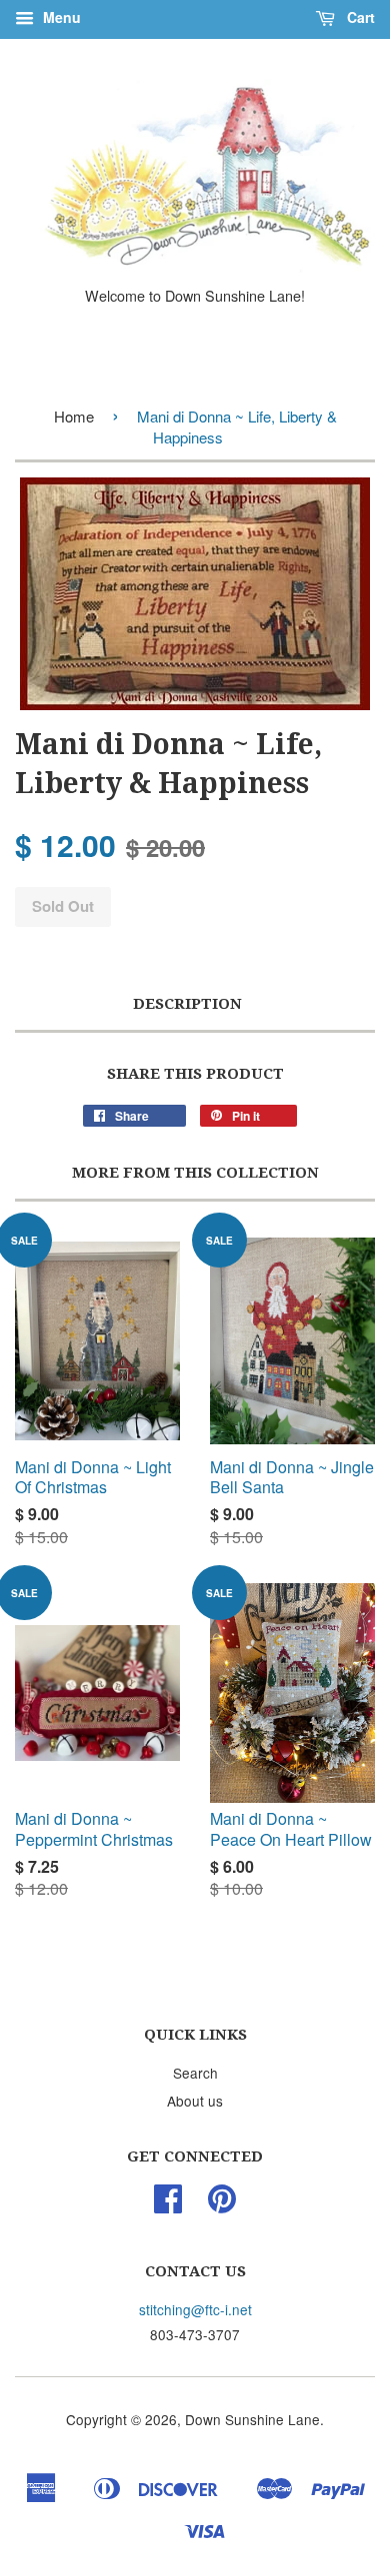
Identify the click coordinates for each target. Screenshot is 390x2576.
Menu (60, 17)
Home (74, 416)
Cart (359, 17)
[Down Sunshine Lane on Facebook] (168, 2204)
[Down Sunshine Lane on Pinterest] (222, 2204)
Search (195, 2073)
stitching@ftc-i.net (195, 2309)
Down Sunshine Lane (252, 2419)
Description (187, 1004)
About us (195, 2101)
